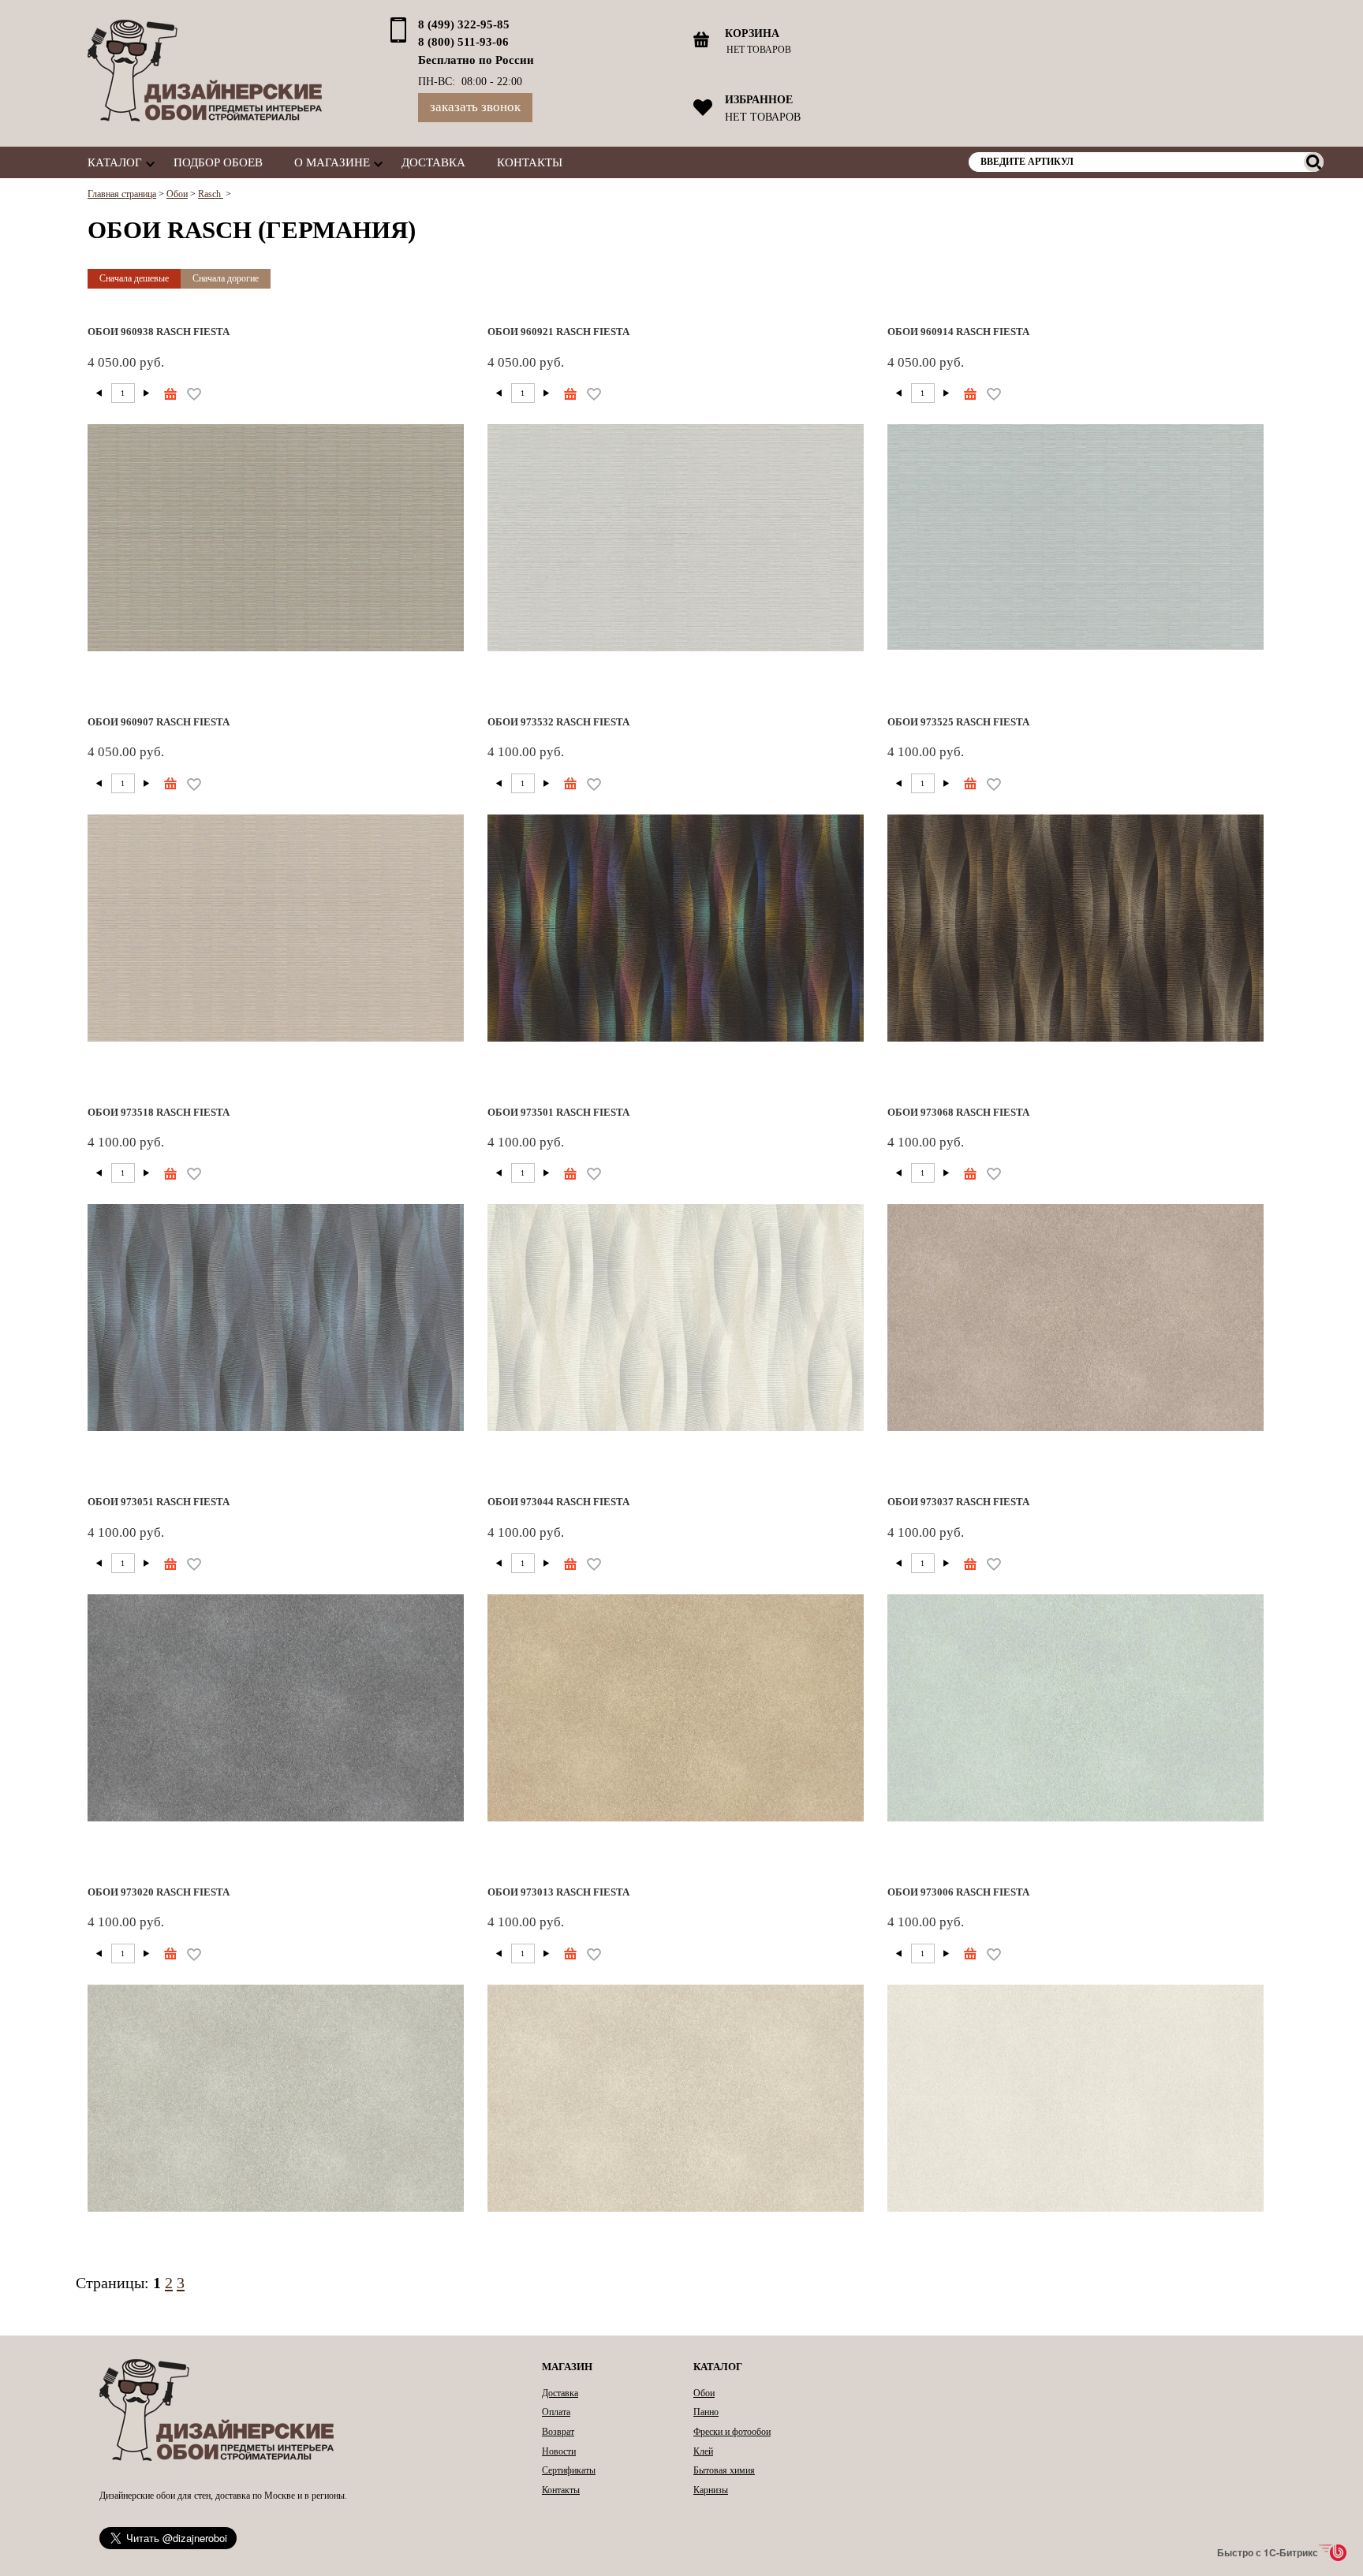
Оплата (556, 2412)
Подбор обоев (218, 162)
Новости (559, 2451)
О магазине (332, 162)
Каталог (115, 162)
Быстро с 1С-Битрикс (1268, 2552)
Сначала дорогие (226, 278)
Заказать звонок (475, 107)
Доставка (433, 162)
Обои (704, 2393)
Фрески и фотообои (732, 2432)
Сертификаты (569, 2470)
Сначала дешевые (134, 278)
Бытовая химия (724, 2470)
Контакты (530, 162)
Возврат (558, 2432)
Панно (706, 2412)
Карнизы (711, 2490)
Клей (703, 2451)
